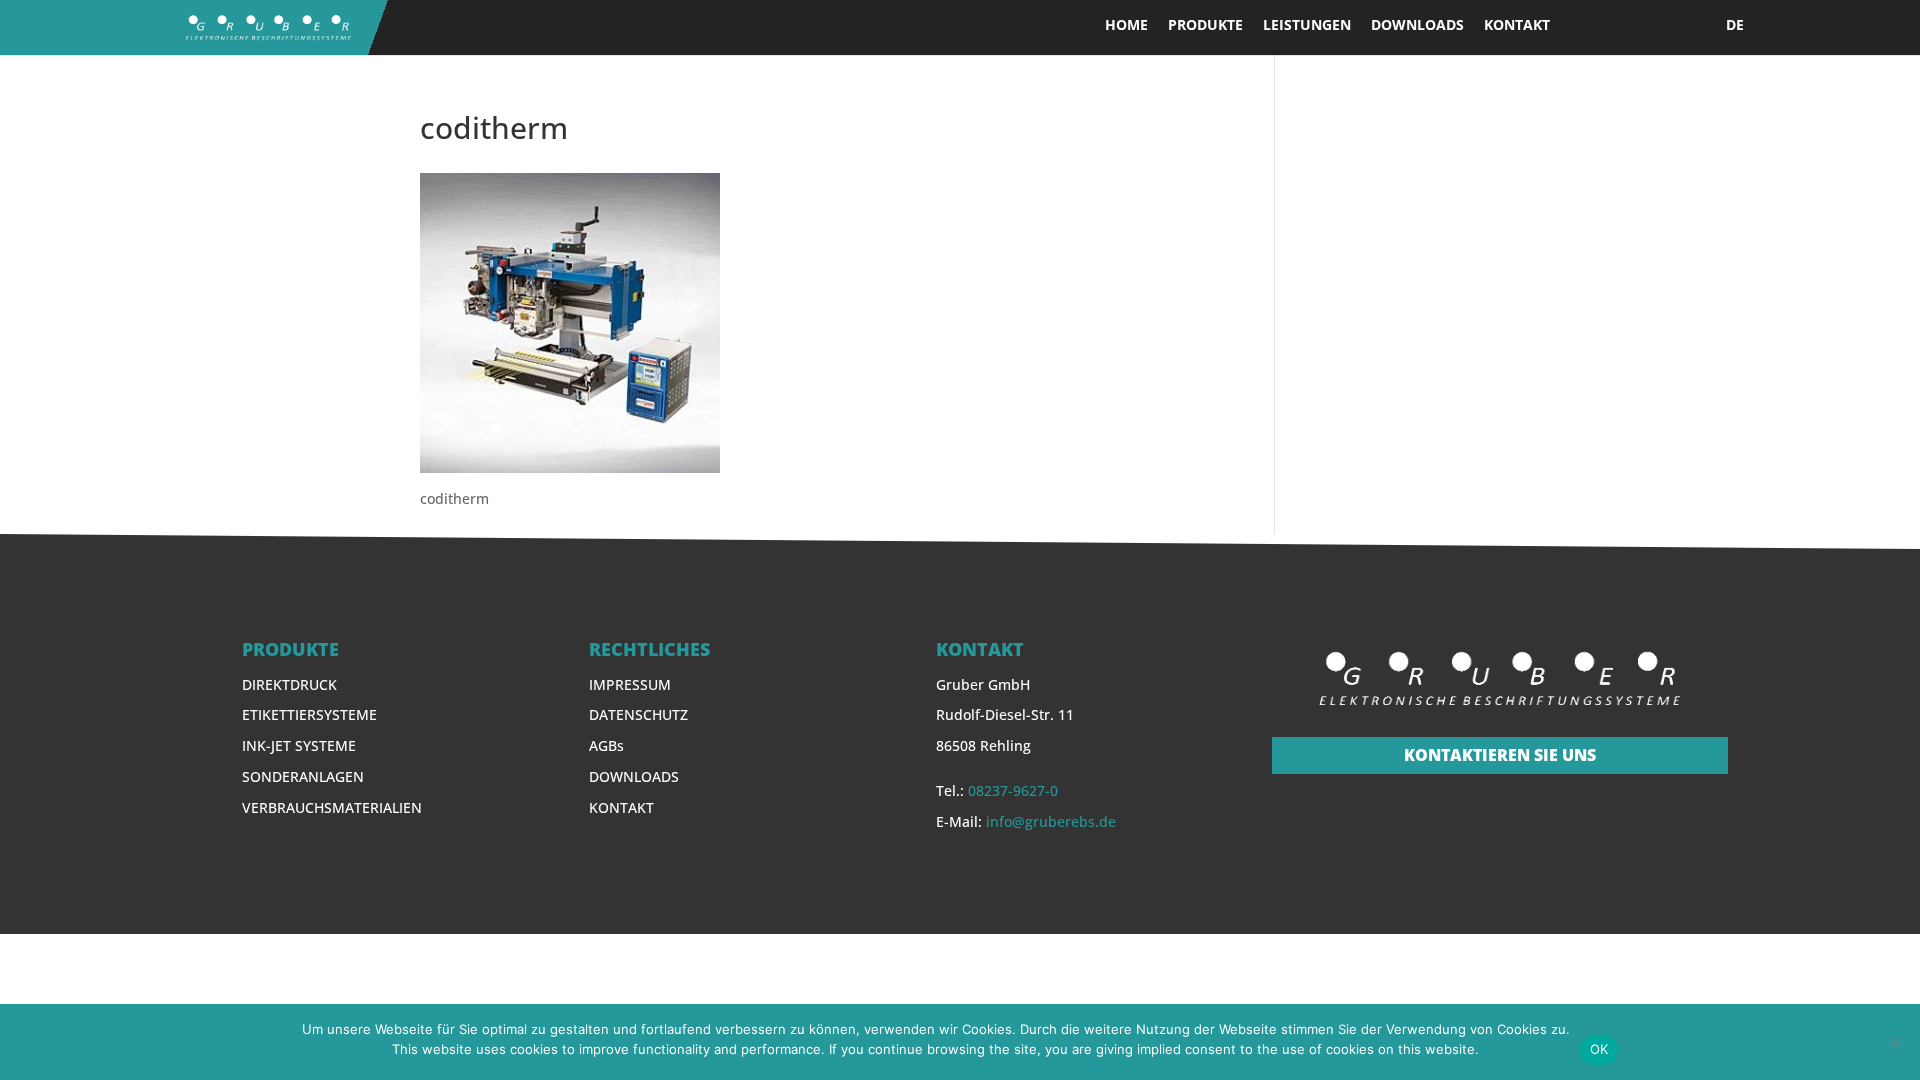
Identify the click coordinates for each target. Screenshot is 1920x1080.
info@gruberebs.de (1051, 821)
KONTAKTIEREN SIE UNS (1500, 755)
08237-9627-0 (1013, 790)
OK (1599, 1049)
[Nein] (1895, 1042)
